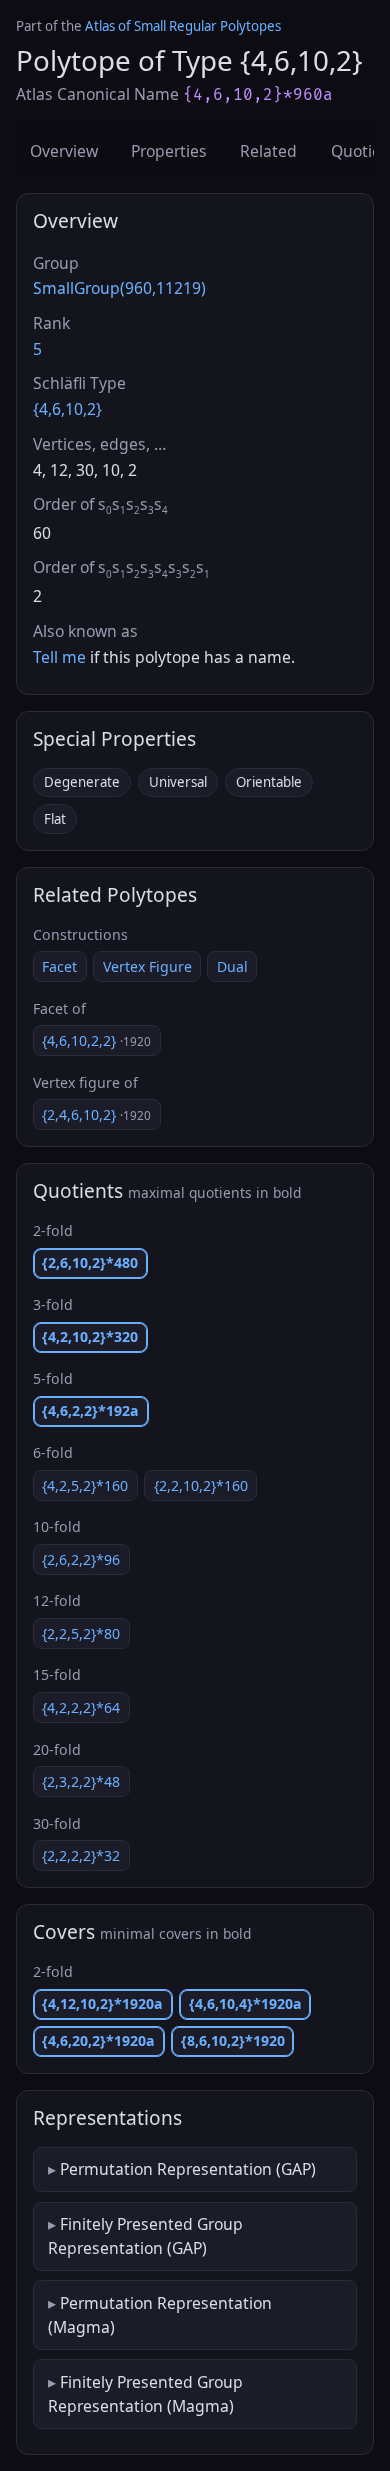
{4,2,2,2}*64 (81, 1707)
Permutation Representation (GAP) (188, 2169)
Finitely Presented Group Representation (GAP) (145, 2236)
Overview (64, 151)
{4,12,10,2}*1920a (102, 2003)
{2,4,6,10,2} (96, 1114)
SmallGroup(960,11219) (119, 288)
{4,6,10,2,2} (96, 1040)
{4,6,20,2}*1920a (98, 2040)
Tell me (59, 657)
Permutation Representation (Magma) (160, 2315)
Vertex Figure (147, 966)
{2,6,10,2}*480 (90, 1262)
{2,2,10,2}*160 (201, 1485)
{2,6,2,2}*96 (81, 1559)
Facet (59, 966)
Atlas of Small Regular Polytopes (183, 26)
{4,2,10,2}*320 (90, 1336)
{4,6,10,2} (67, 409)
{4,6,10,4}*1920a (245, 2003)
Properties (169, 151)
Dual (232, 966)
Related (268, 151)
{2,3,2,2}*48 (81, 1781)
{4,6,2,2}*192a (90, 1410)
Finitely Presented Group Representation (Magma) (145, 2394)
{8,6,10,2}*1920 (233, 2040)
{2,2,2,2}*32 (81, 1855)
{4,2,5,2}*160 (85, 1485)
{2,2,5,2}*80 (81, 1633)
